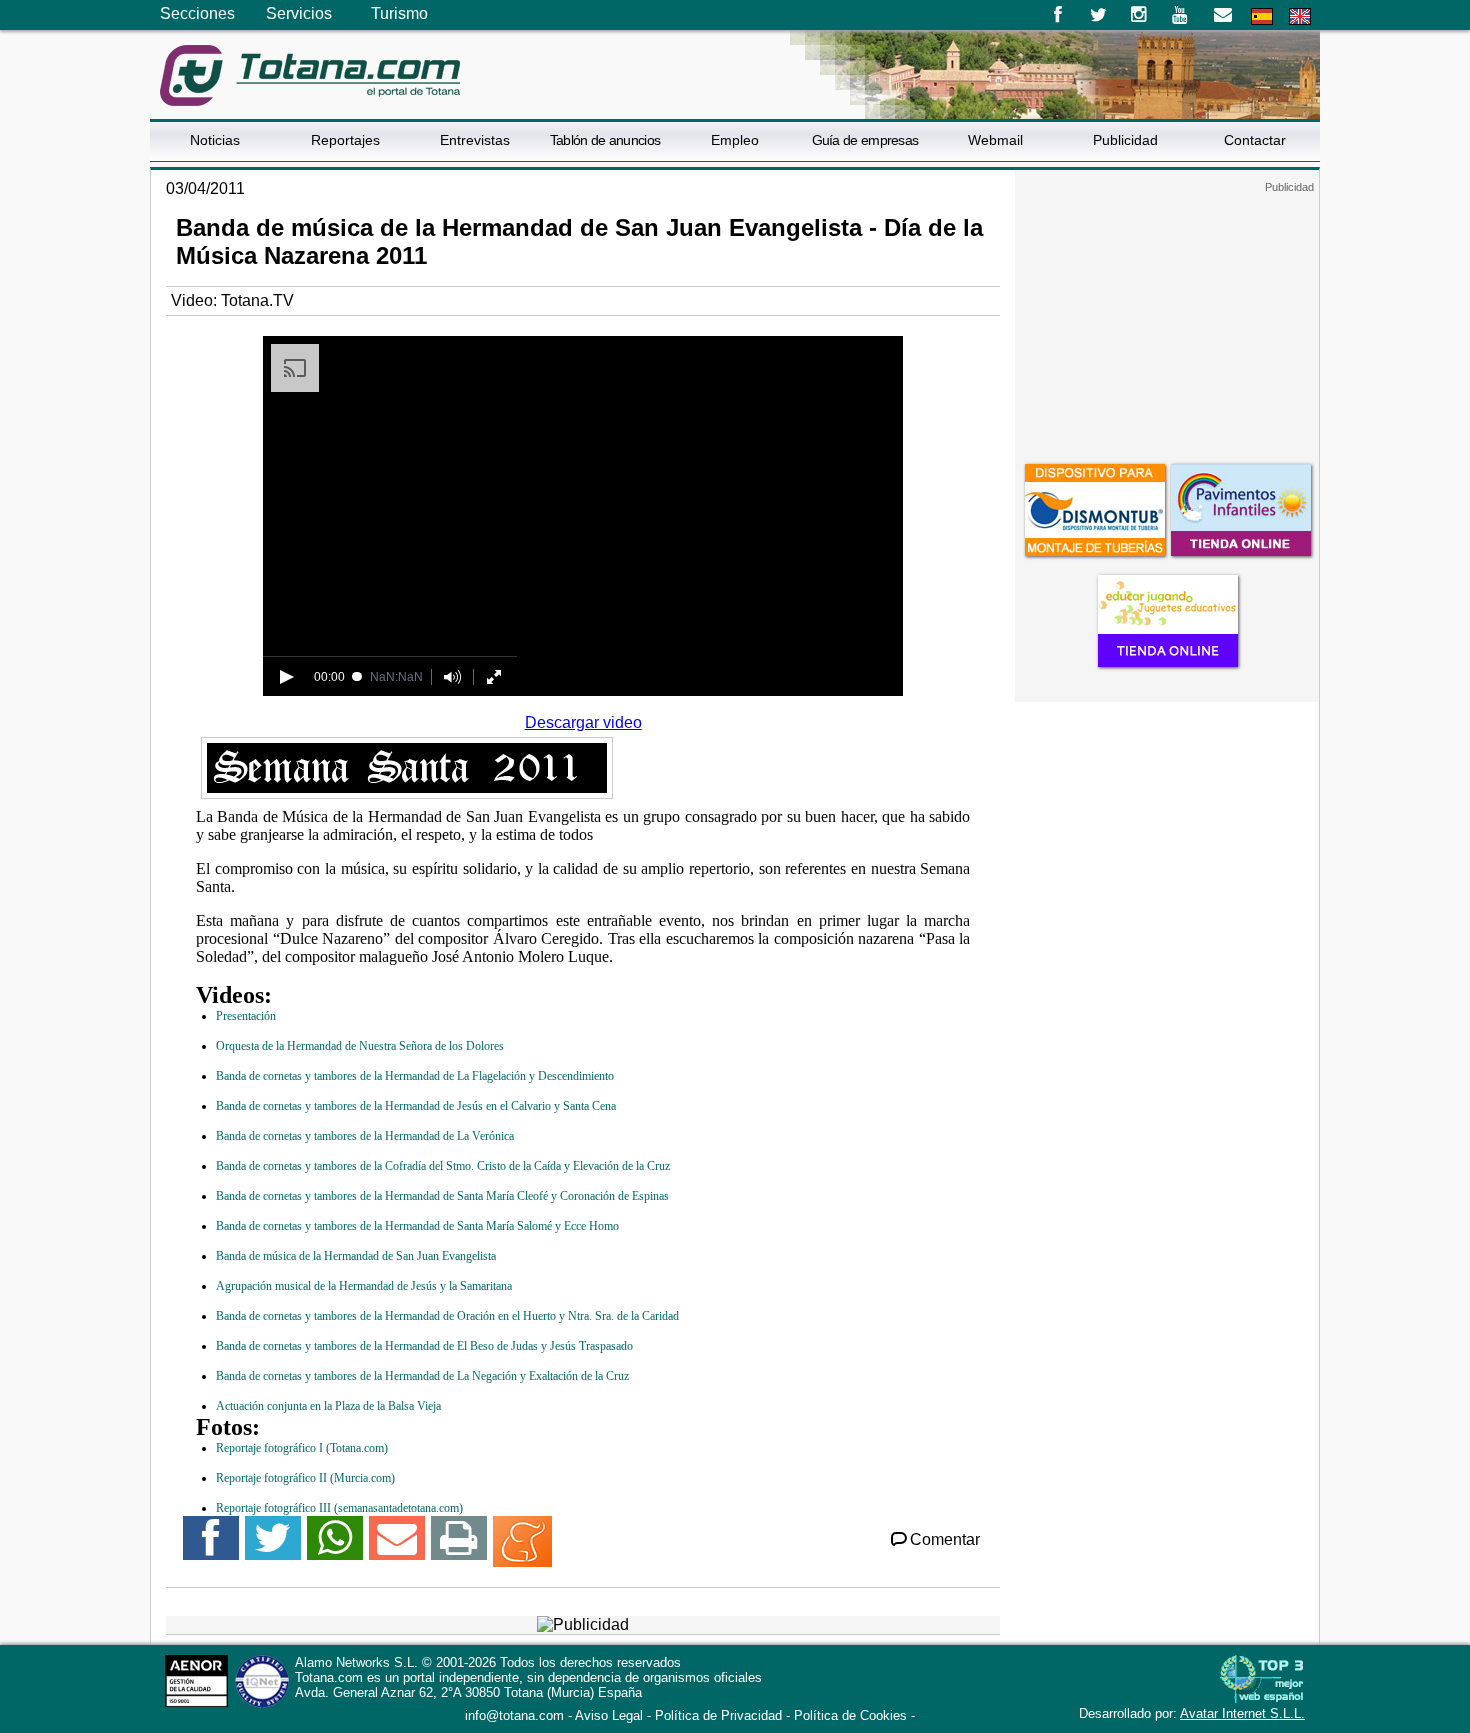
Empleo (735, 140)
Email (1222, 15)
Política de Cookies (850, 1715)
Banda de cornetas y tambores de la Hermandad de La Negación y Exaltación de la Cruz (422, 1376)
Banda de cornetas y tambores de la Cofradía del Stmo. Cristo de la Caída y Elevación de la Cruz (443, 1166)
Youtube (1181, 15)
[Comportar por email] (397, 1546)
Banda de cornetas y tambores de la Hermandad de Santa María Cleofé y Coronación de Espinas (442, 1196)
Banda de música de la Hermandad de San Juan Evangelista (356, 1256)
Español (1262, 16)
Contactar (1255, 140)
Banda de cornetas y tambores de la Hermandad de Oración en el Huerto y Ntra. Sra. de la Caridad (447, 1316)
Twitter (1098, 15)
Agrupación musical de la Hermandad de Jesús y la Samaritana (364, 1286)
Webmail (995, 140)
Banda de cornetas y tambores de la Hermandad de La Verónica (365, 1136)
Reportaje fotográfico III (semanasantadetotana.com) (339, 1508)
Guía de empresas (865, 140)
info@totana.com (514, 1715)
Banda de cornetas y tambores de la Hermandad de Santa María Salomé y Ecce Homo (417, 1226)
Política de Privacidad (718, 1715)
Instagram (1139, 15)
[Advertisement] (1167, 319)
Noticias (215, 140)
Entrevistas (475, 140)
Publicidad (1125, 140)
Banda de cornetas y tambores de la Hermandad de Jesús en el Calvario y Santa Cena (416, 1106)
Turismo (399, 13)
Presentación (246, 1016)
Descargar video (583, 722)
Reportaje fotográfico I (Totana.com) (302, 1448)
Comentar (945, 1539)
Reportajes (345, 140)
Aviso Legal (609, 1715)
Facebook (1057, 15)
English (1300, 16)
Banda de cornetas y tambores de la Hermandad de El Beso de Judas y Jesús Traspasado (424, 1346)
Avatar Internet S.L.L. (1242, 1713)
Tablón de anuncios (605, 140)
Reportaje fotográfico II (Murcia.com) (305, 1478)
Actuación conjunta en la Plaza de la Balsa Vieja (328, 1406)
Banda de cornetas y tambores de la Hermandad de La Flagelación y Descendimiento (415, 1076)
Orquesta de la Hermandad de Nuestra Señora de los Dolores (360, 1046)
